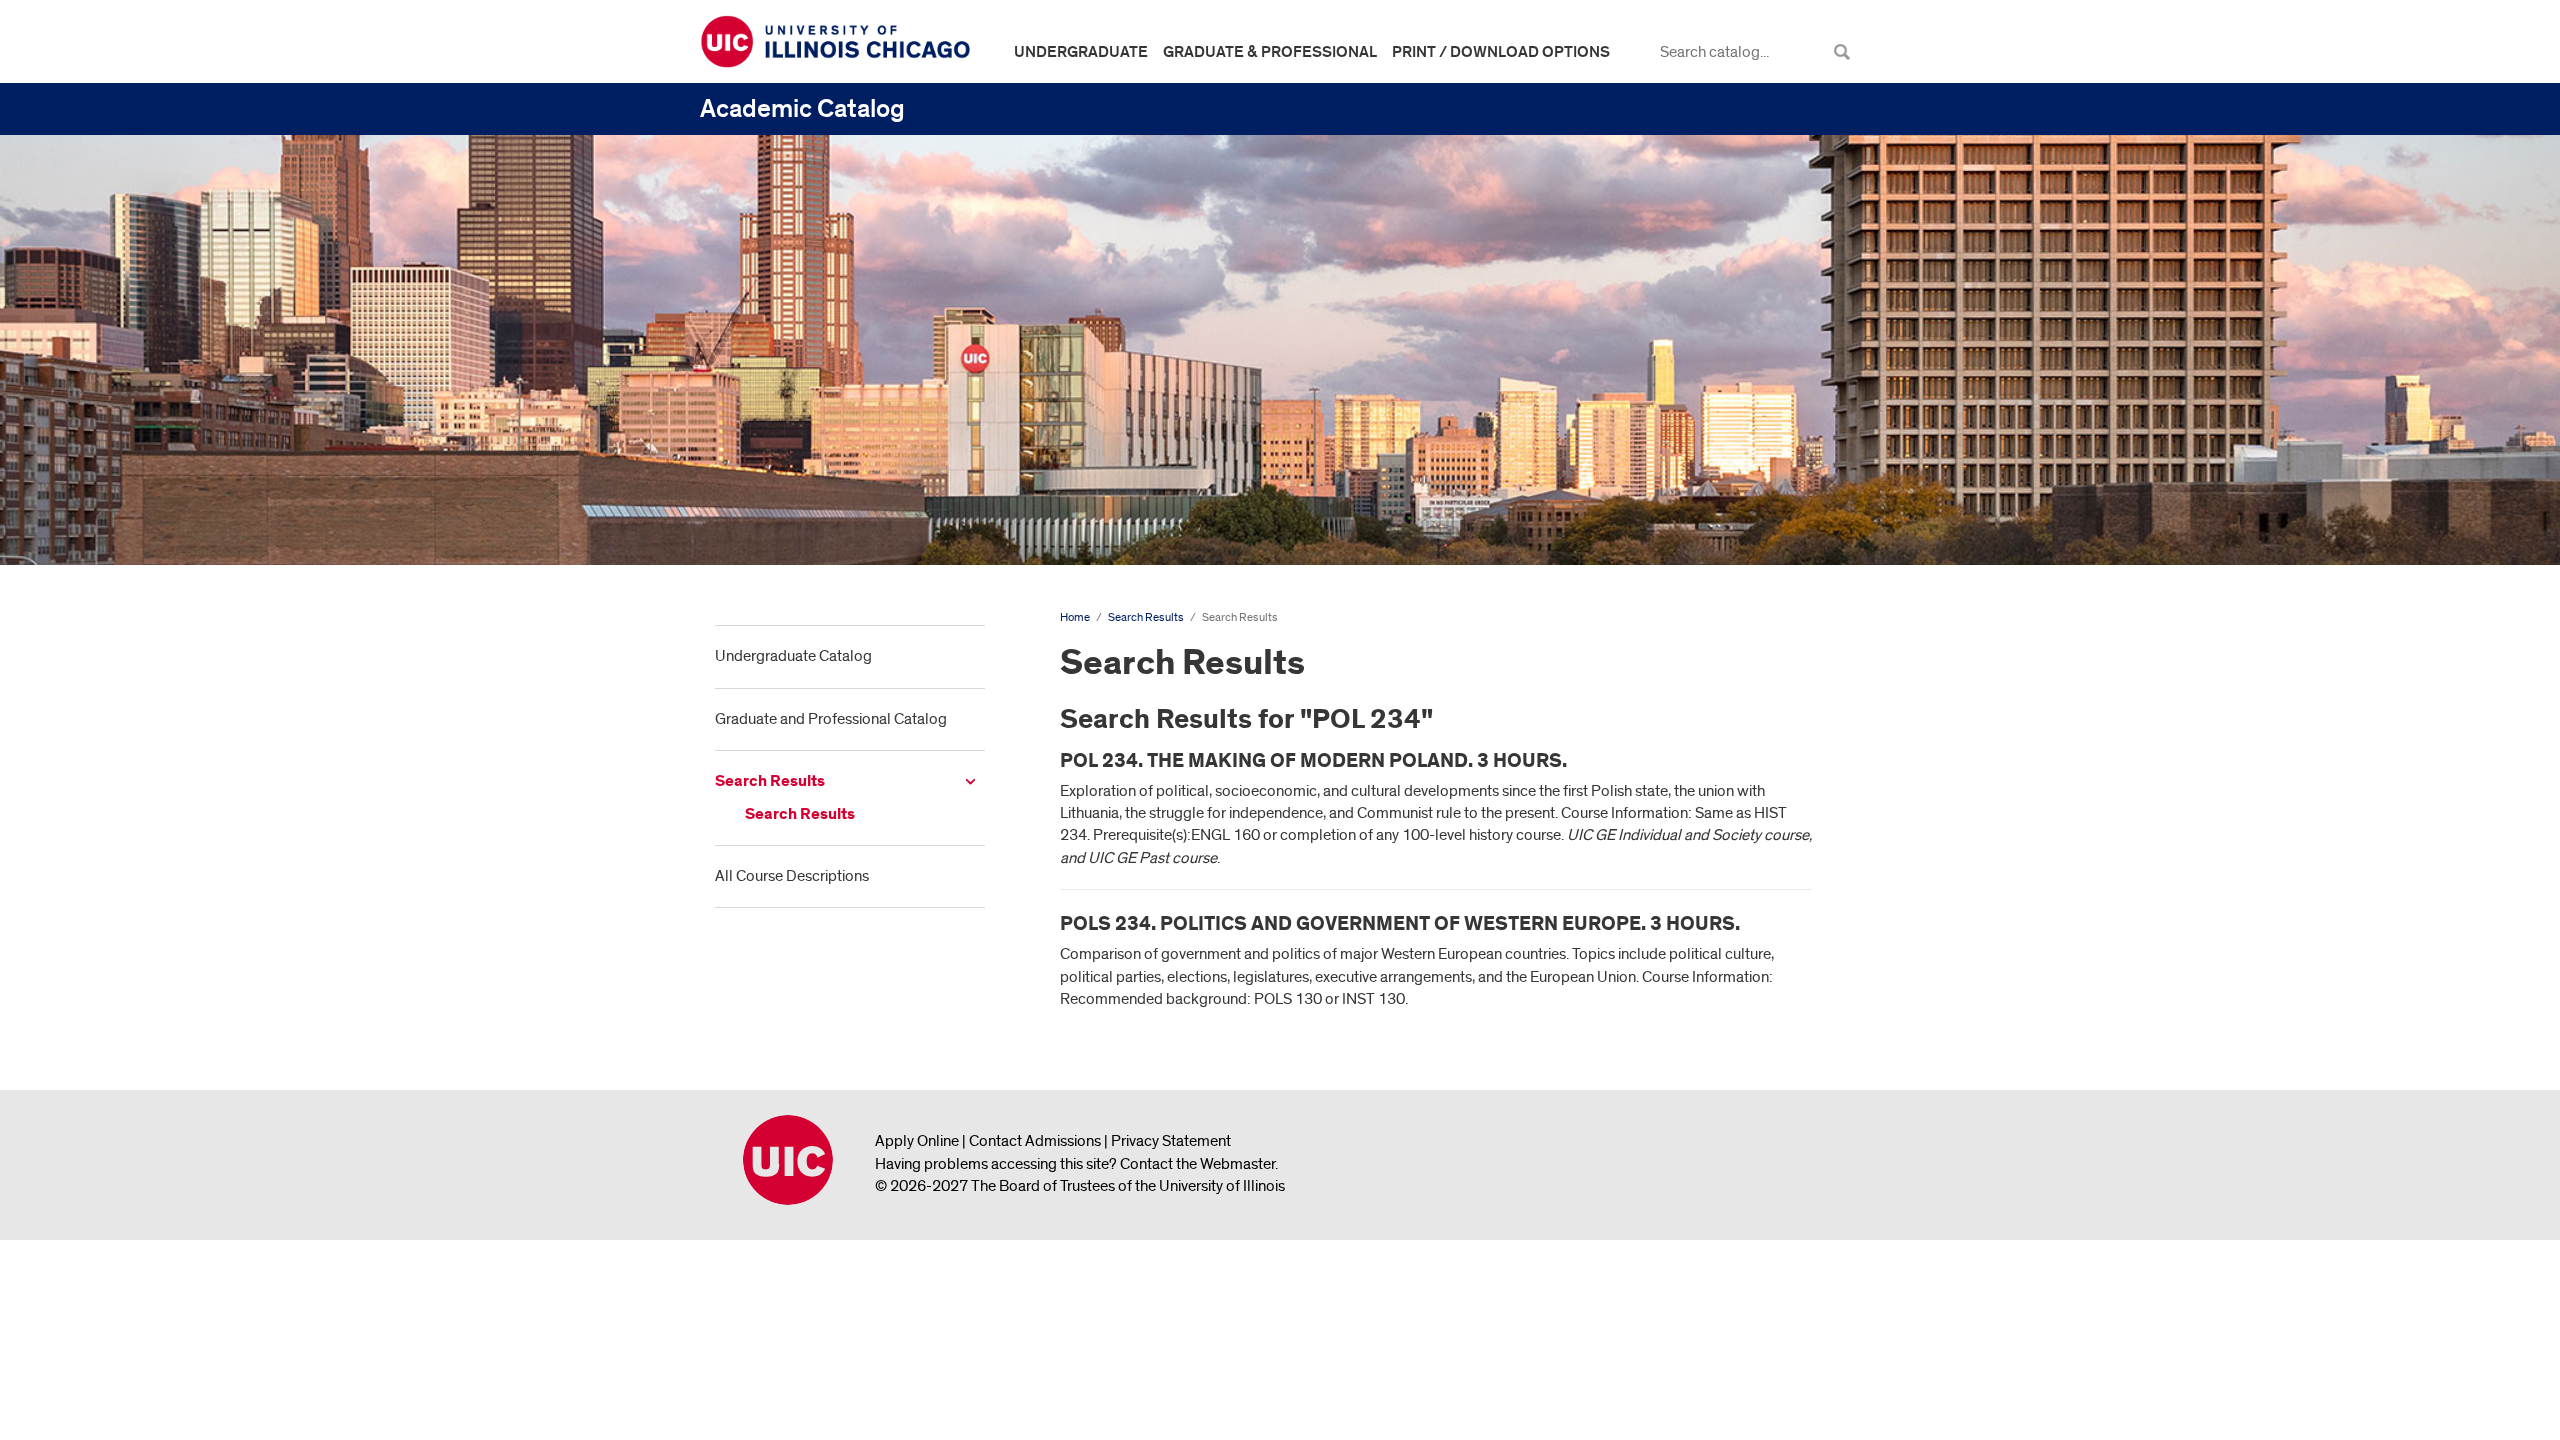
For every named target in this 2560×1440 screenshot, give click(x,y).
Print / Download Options (1501, 52)
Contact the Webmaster (1197, 1164)
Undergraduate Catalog (793, 656)
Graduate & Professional (1270, 52)
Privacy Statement (1171, 1141)
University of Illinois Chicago (788, 1160)
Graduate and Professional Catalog (831, 719)
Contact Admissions (1035, 1141)
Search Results (770, 781)
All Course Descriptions (792, 876)
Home (1075, 617)
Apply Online (917, 1141)
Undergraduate (1081, 52)
